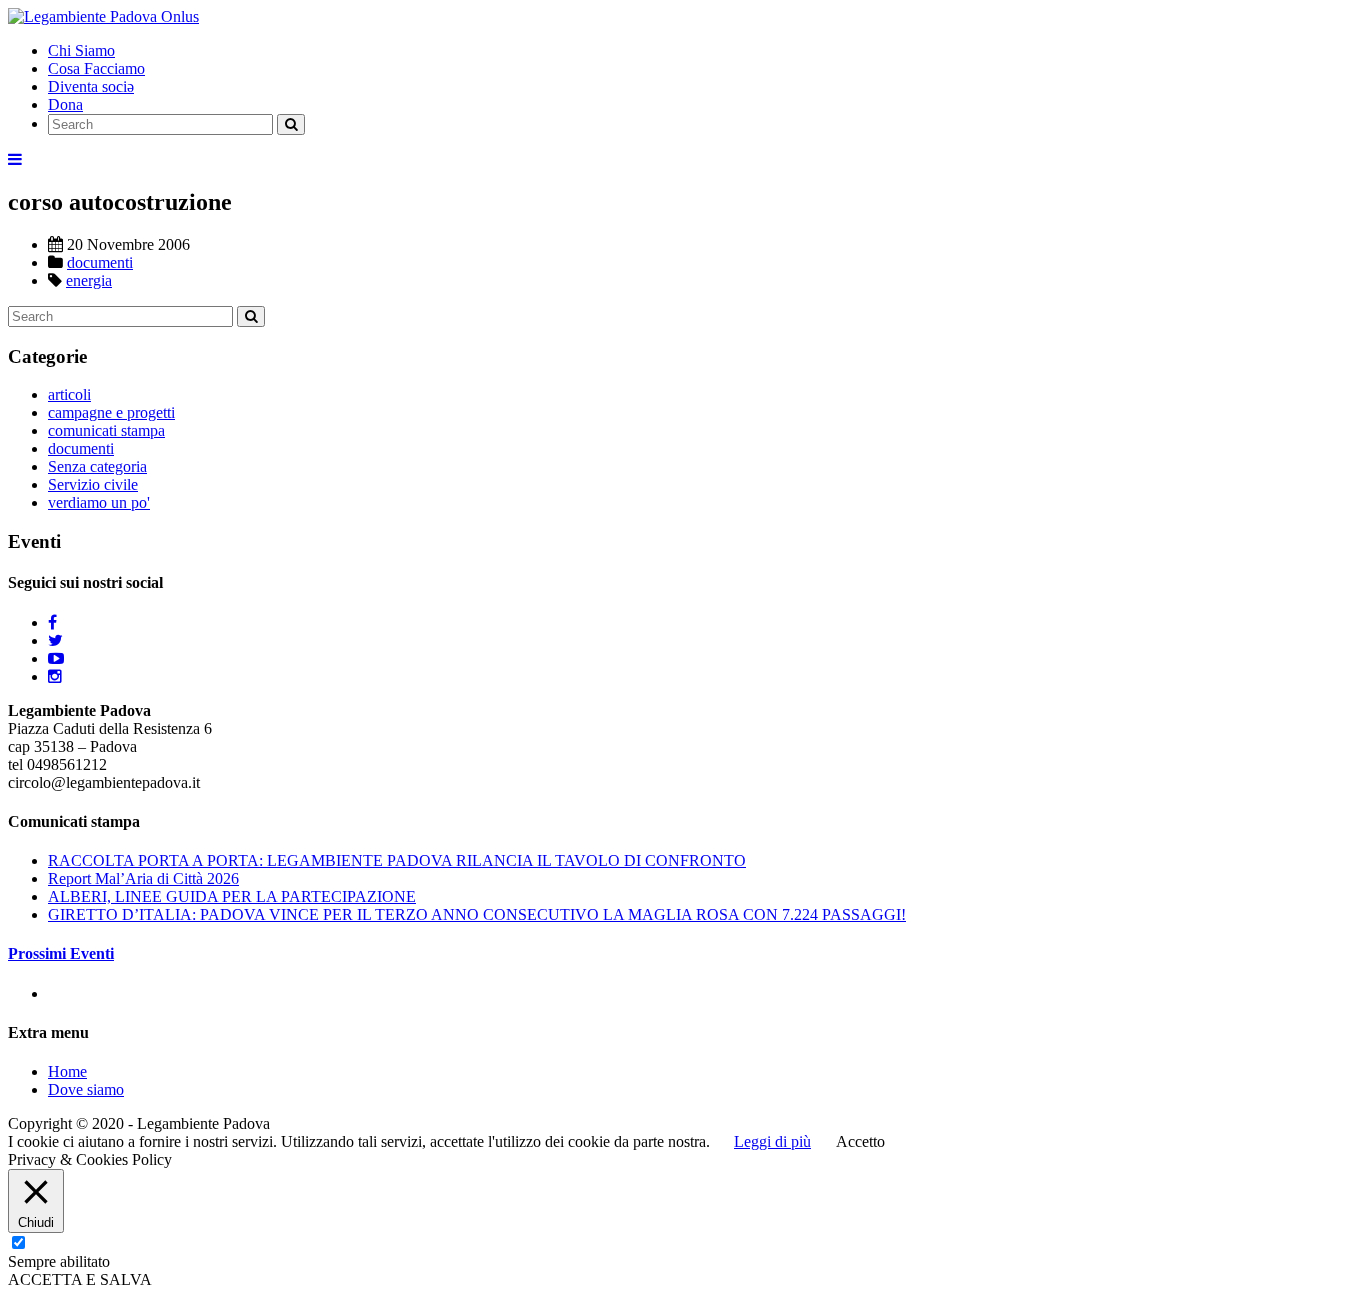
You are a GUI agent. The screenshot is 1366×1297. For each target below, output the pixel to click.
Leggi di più (772, 1141)
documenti (100, 262)
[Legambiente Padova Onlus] (103, 16)
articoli (69, 394)
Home (67, 1071)
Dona (65, 104)
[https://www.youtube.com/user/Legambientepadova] (56, 658)
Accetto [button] (860, 1141)
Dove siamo (86, 1089)
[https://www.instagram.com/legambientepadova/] (55, 676)
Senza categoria (97, 466)
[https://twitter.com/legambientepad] (55, 640)
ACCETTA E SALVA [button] (80, 1279)
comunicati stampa (106, 430)
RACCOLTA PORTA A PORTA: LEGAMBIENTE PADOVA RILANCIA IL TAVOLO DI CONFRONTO (397, 860)
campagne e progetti (111, 412)
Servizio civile (93, 484)
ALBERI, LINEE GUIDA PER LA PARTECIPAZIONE (232, 896)
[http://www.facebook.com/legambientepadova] (52, 622)
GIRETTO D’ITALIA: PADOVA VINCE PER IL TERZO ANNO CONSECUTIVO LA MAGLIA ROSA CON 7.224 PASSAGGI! (477, 914)
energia (89, 280)
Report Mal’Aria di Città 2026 (143, 878)
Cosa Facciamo (96, 68)
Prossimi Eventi (61, 953)
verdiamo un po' (99, 502)
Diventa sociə (91, 86)
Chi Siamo (81, 50)
